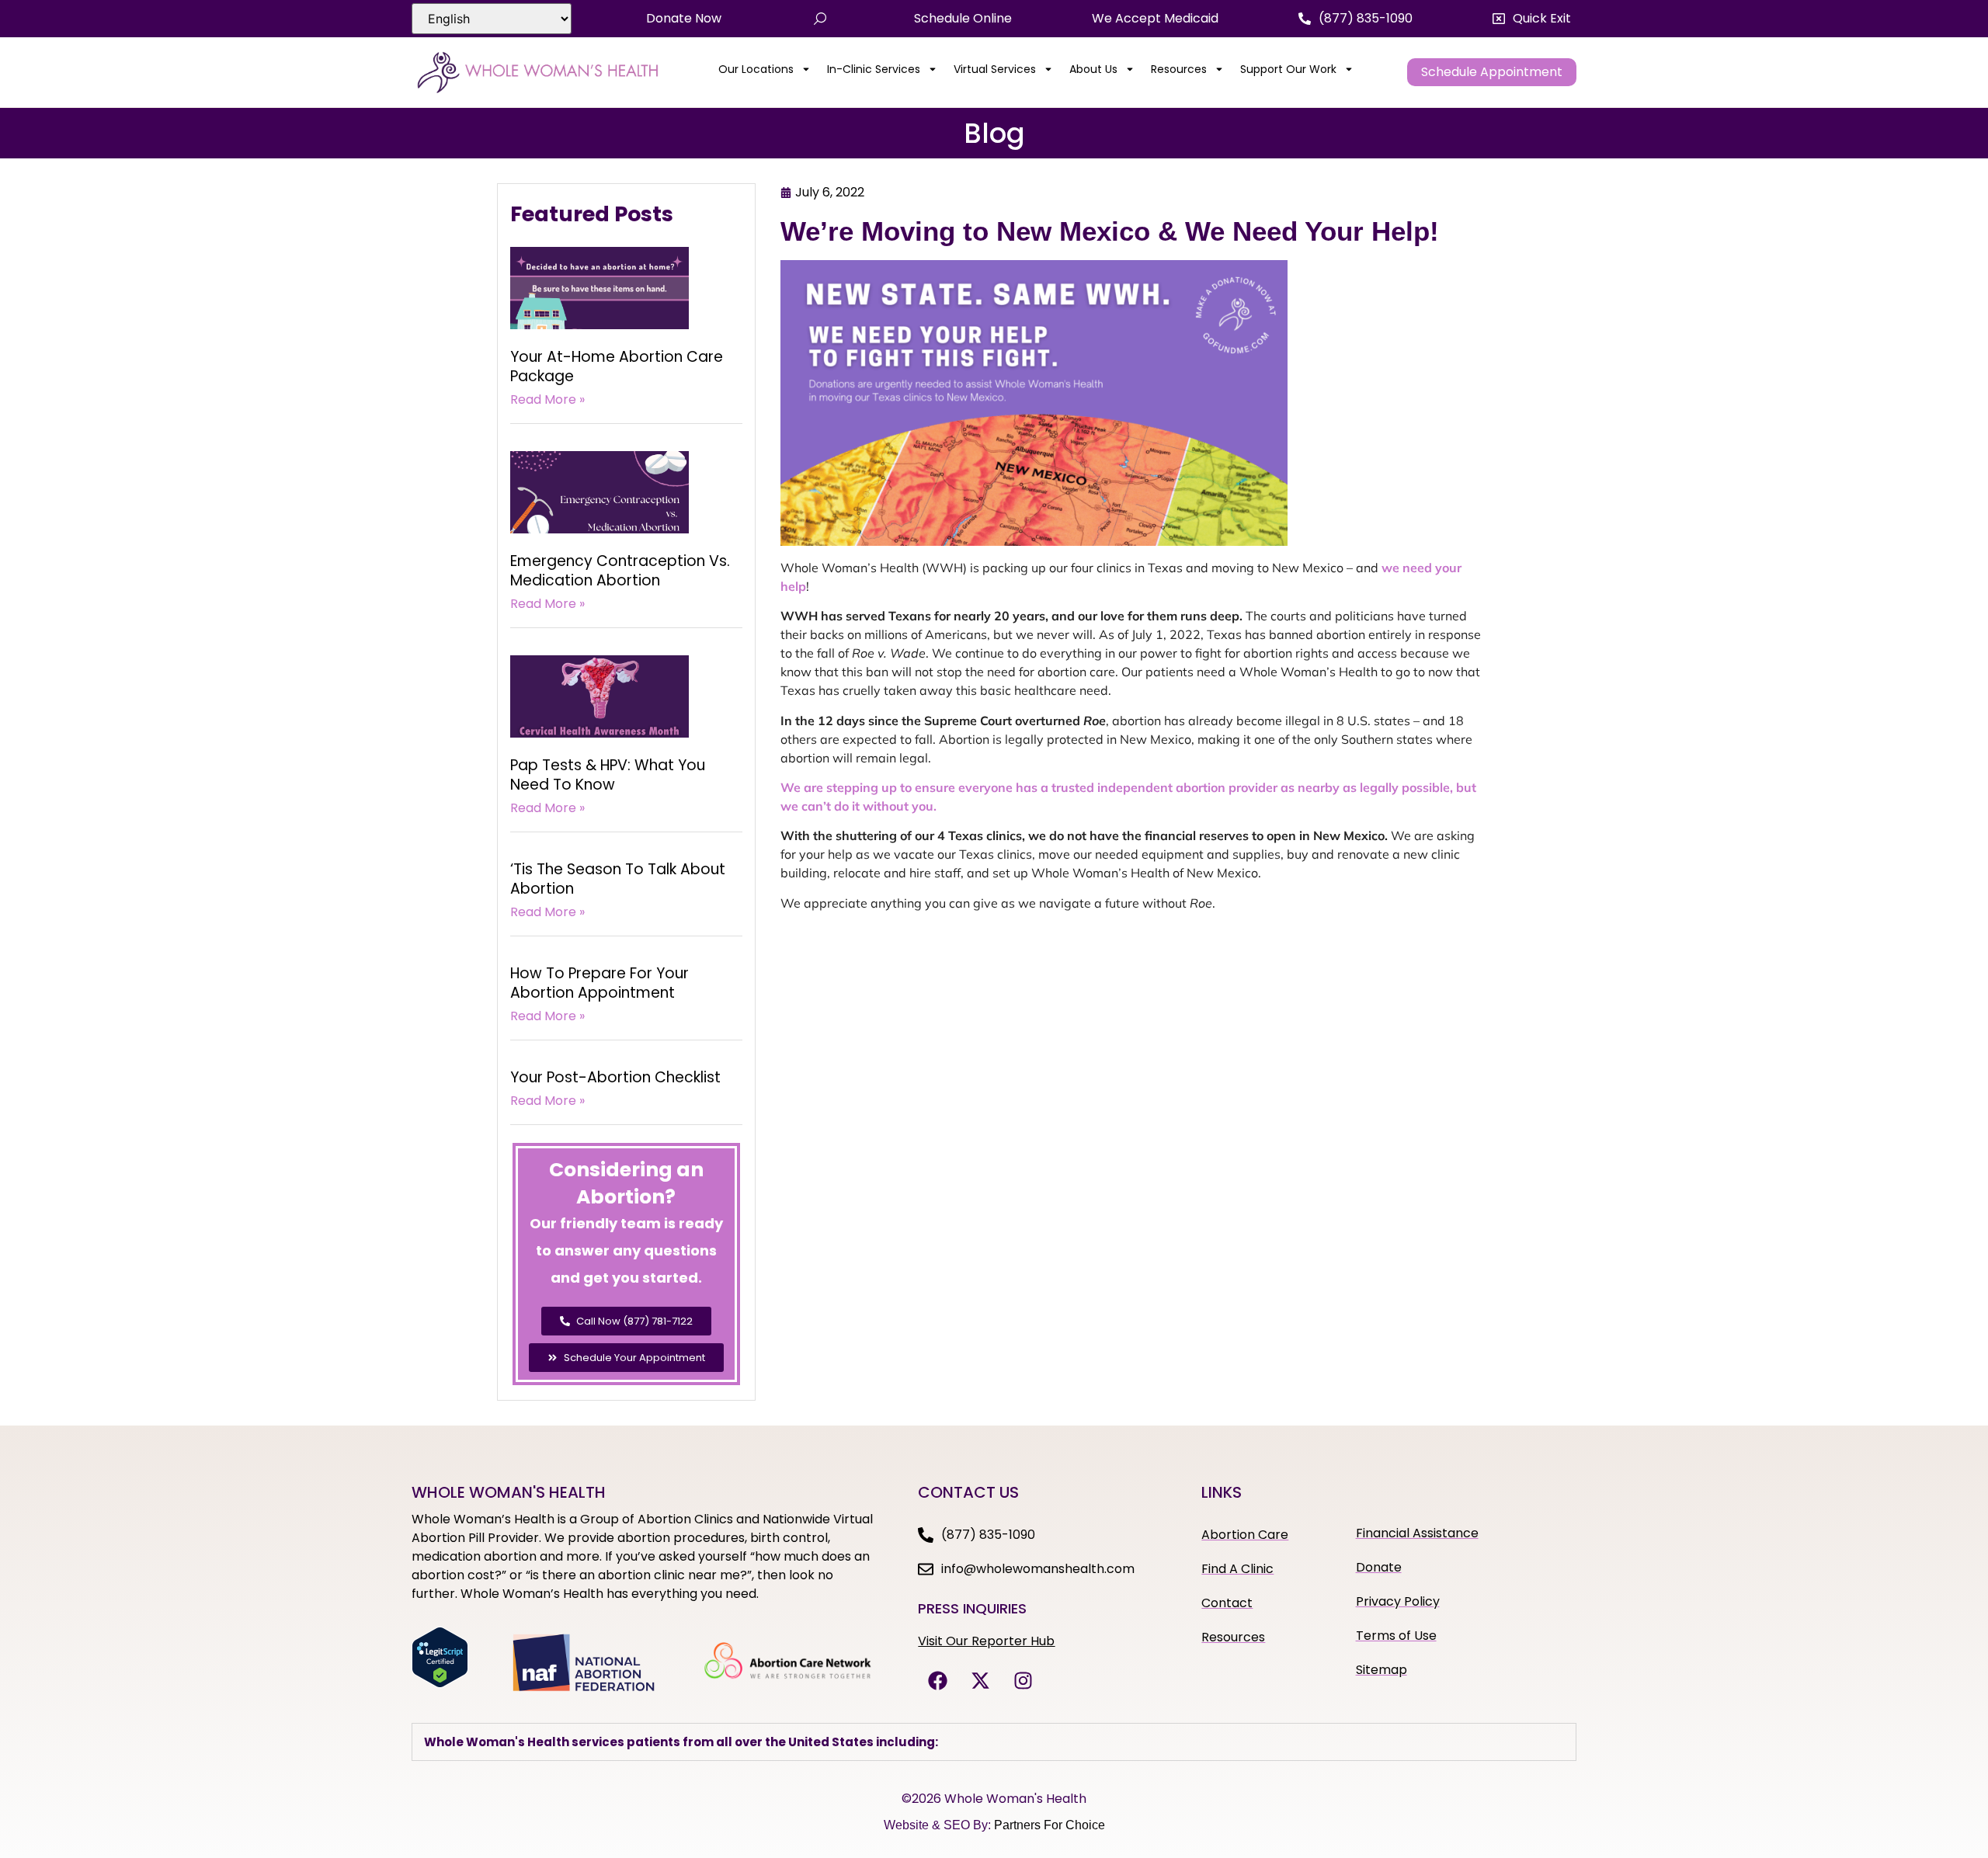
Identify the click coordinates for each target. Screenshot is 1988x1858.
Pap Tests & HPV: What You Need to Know (608, 775)
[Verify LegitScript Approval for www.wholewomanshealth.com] (440, 1683)
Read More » (547, 399)
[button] (1532, 19)
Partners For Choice (1050, 1825)
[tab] (994, 1742)
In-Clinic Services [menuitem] (874, 69)
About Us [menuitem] (1093, 69)
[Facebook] (937, 1680)
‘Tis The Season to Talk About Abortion (618, 879)
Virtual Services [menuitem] (995, 69)
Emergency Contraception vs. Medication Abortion (620, 571)
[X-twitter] (980, 1680)
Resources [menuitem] (1179, 69)
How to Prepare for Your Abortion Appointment (600, 983)
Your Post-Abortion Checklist (615, 1077)
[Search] (820, 19)
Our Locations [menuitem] (756, 69)
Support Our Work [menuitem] (1288, 69)
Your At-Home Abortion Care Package (617, 366)
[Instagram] (1023, 1680)
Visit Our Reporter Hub (986, 1641)
